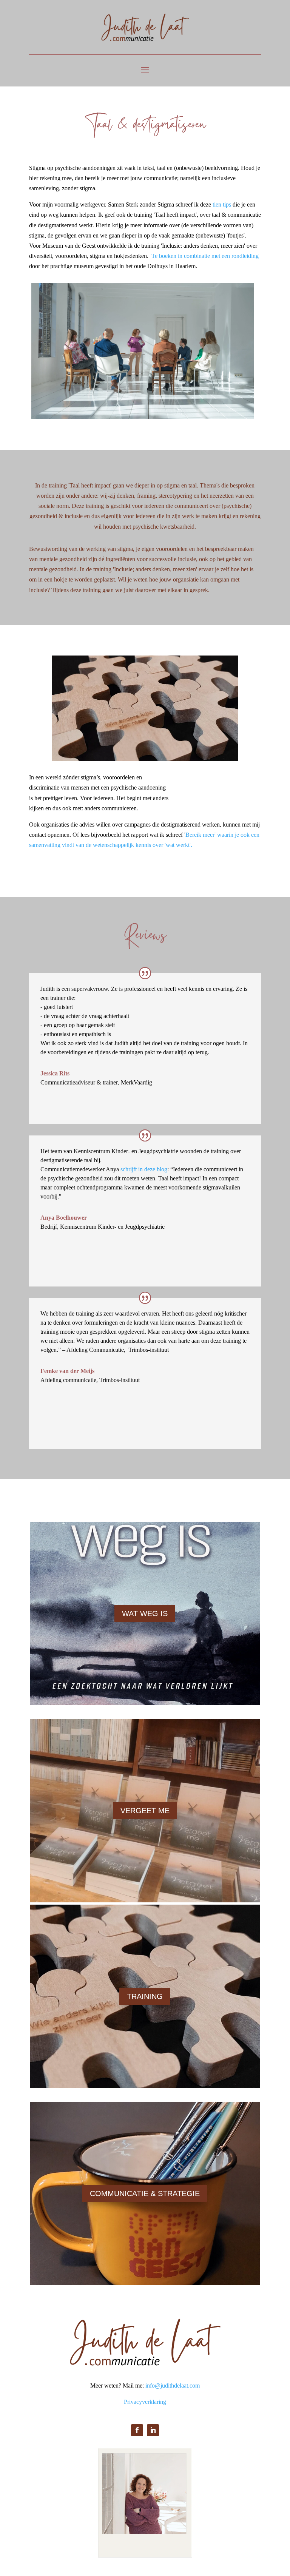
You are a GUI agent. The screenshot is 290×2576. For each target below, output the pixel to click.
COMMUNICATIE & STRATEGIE (145, 2193)
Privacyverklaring (145, 2402)
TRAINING (145, 1996)
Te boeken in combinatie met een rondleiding (205, 256)
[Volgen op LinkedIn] (153, 2430)
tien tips (222, 204)
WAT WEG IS (145, 1613)
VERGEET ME (145, 1811)
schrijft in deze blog (144, 1169)
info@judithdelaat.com (173, 2385)
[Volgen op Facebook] (137, 2430)
